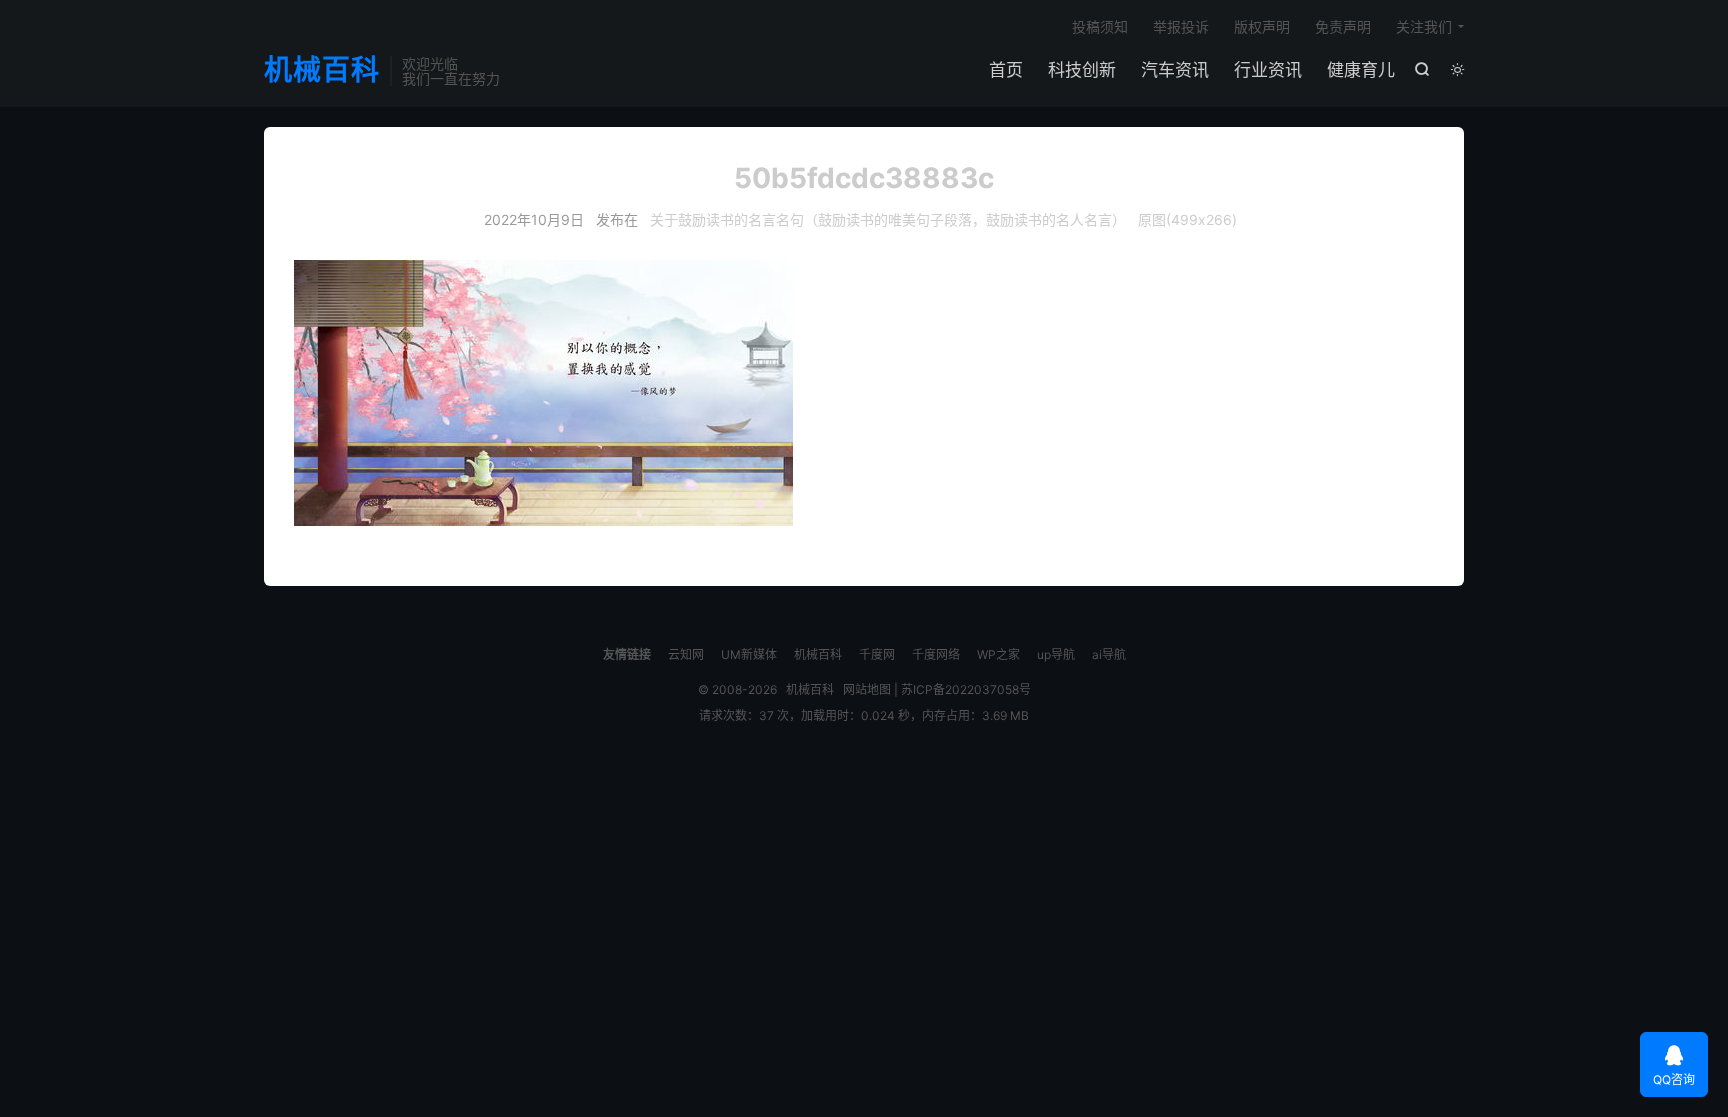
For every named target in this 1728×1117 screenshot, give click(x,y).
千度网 (877, 654)
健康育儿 (1361, 70)
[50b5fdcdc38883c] (864, 393)
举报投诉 (1181, 26)
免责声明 (1343, 26)
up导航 (1056, 654)
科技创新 (1082, 70)
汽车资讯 (1175, 70)
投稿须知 (1100, 26)
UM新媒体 (749, 654)
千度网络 (936, 654)
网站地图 (867, 689)
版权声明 (1262, 26)
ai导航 (1109, 654)
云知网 (686, 654)
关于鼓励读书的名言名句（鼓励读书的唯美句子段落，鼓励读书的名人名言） (888, 219)
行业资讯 (1268, 70)
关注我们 (1424, 26)
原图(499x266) (1187, 219)
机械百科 (322, 71)
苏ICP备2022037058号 (966, 689)
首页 (1006, 70)
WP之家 (998, 654)
